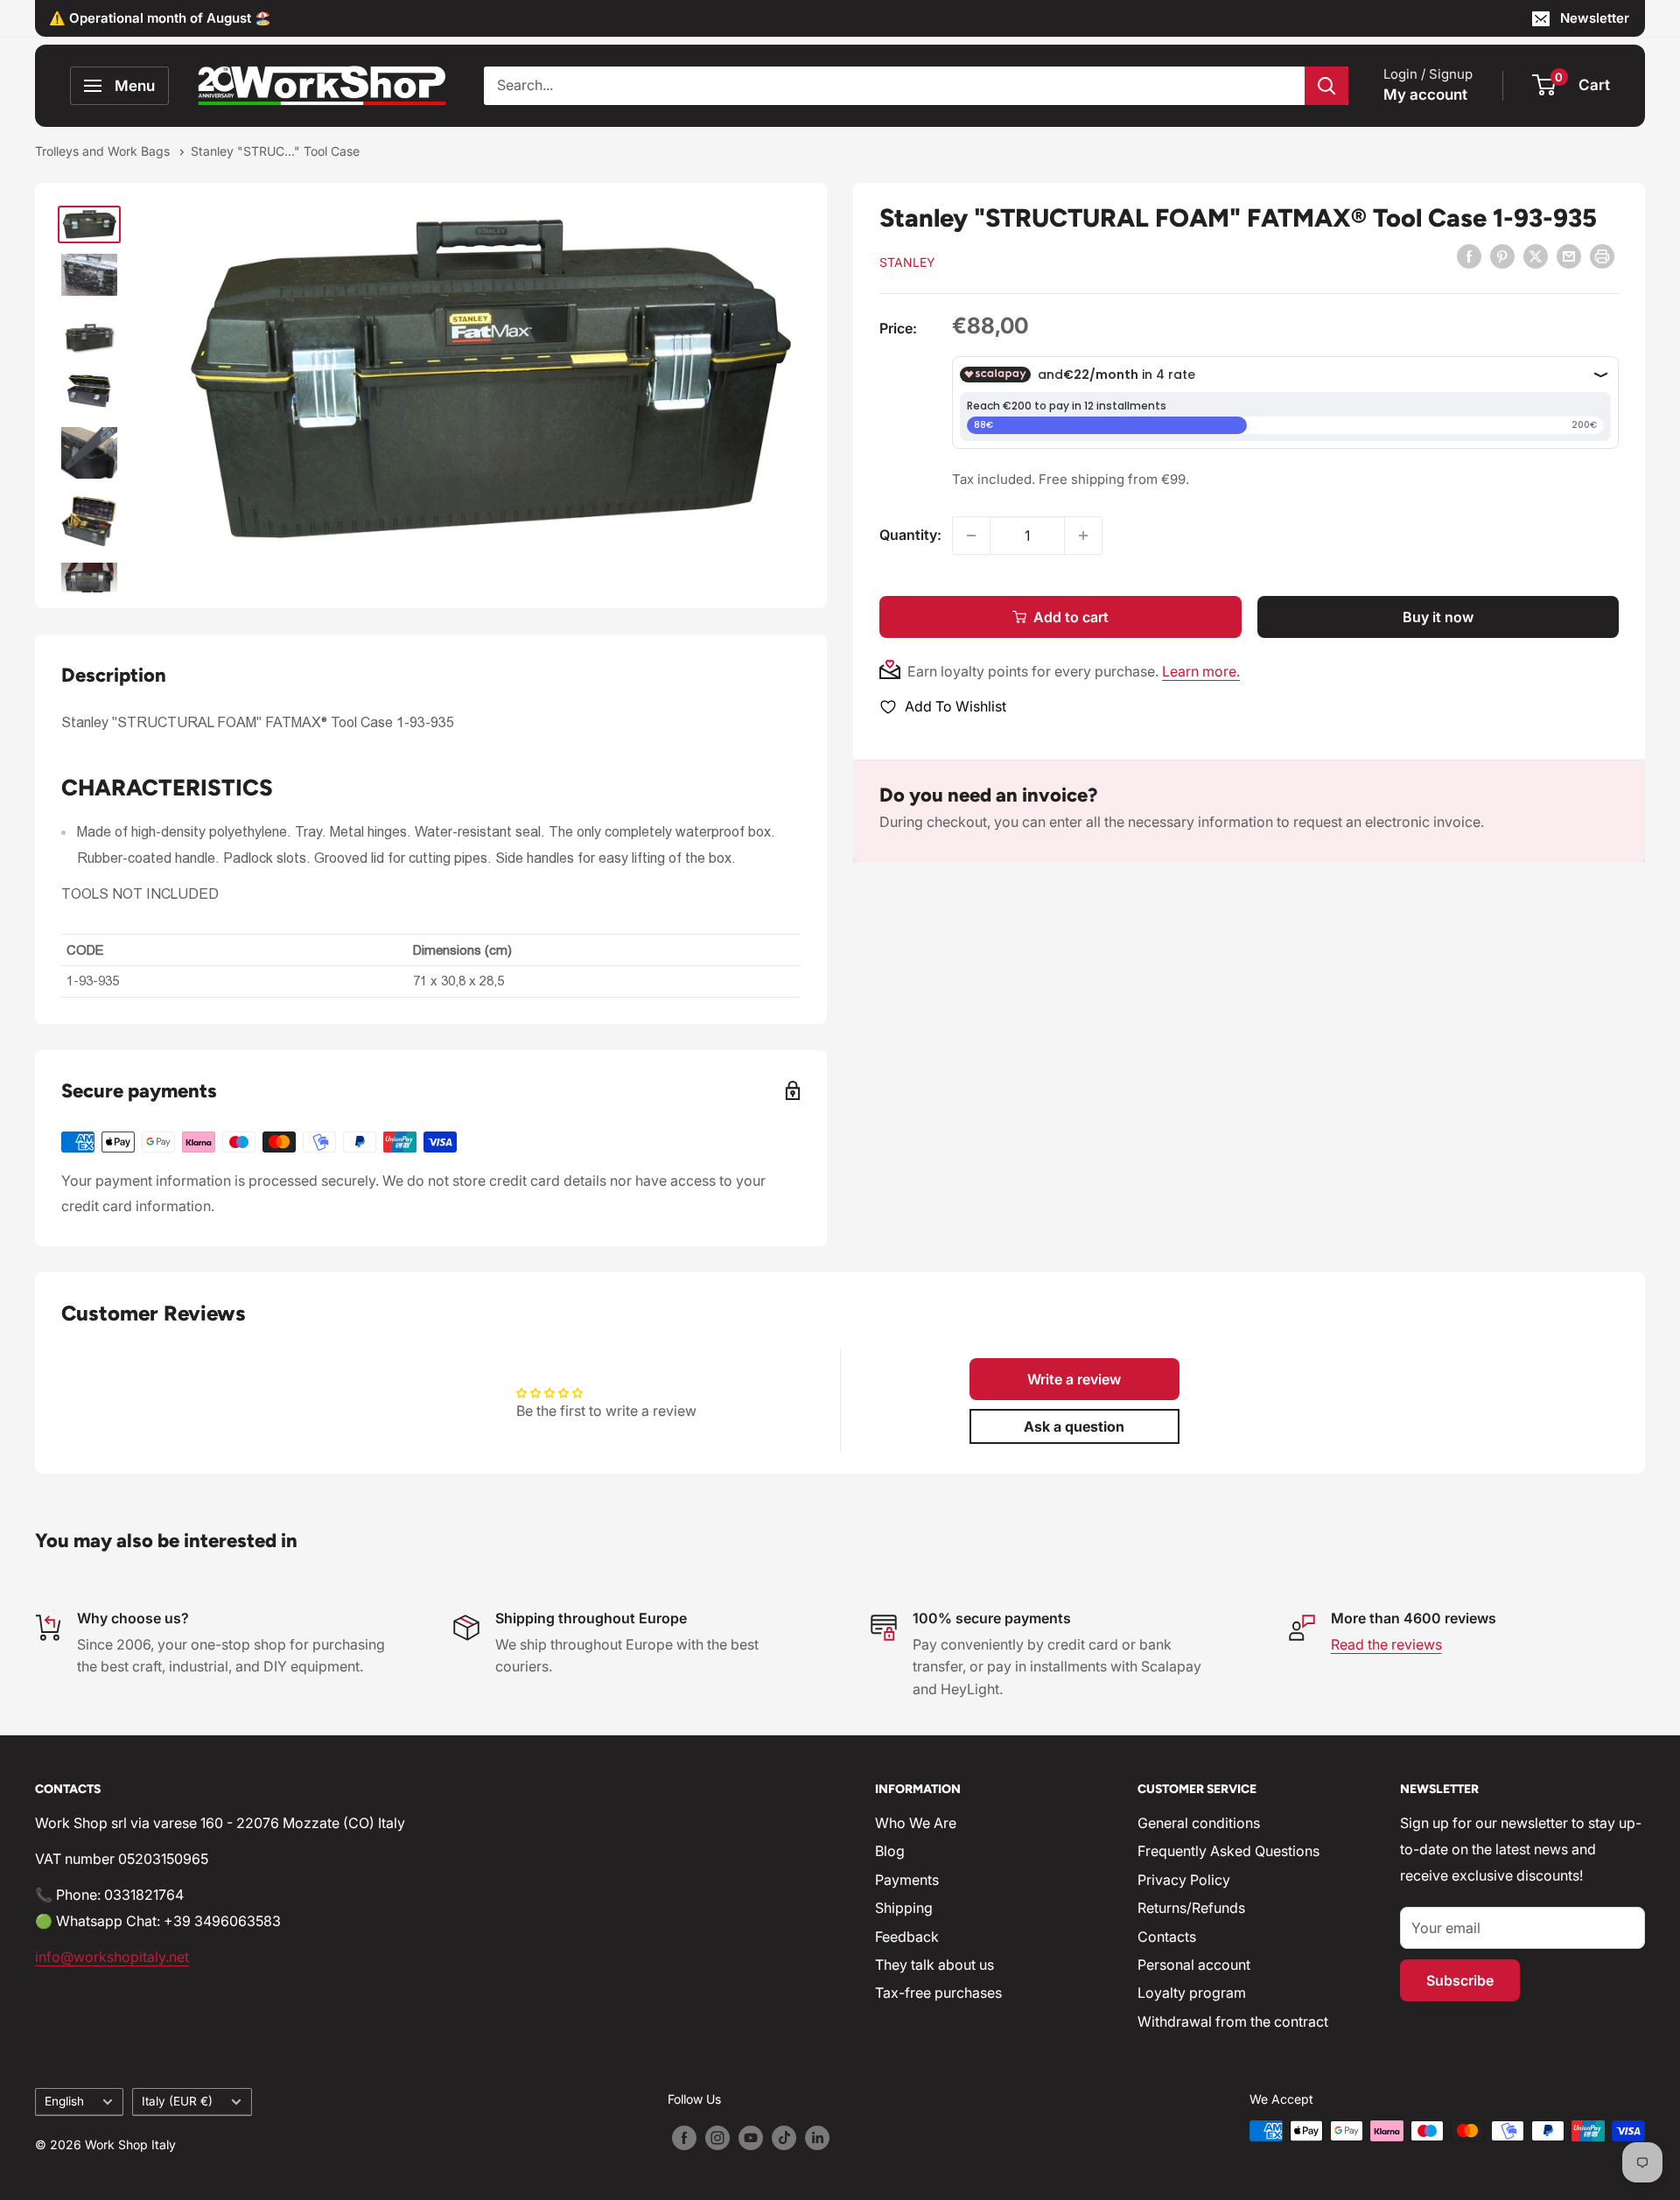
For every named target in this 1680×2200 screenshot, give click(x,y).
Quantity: (910, 535)
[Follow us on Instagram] (717, 2137)
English (64, 2101)
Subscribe (1460, 1980)
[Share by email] (1569, 256)
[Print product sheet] (1602, 256)
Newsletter (1595, 18)
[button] (1074, 1379)
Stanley (907, 262)
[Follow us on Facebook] (684, 2137)
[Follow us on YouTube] (751, 2137)
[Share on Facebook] (1469, 256)
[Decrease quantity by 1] (971, 536)
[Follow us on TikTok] (784, 2137)
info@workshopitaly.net (112, 1957)
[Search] (1326, 86)
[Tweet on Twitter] (1536, 256)
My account (1425, 95)
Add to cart (1071, 617)
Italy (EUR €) (177, 2101)
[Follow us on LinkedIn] (817, 2137)
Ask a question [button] (1074, 1426)
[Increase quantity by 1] (1083, 536)
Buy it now (1438, 617)
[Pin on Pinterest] (1502, 256)
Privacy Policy (1184, 1880)
